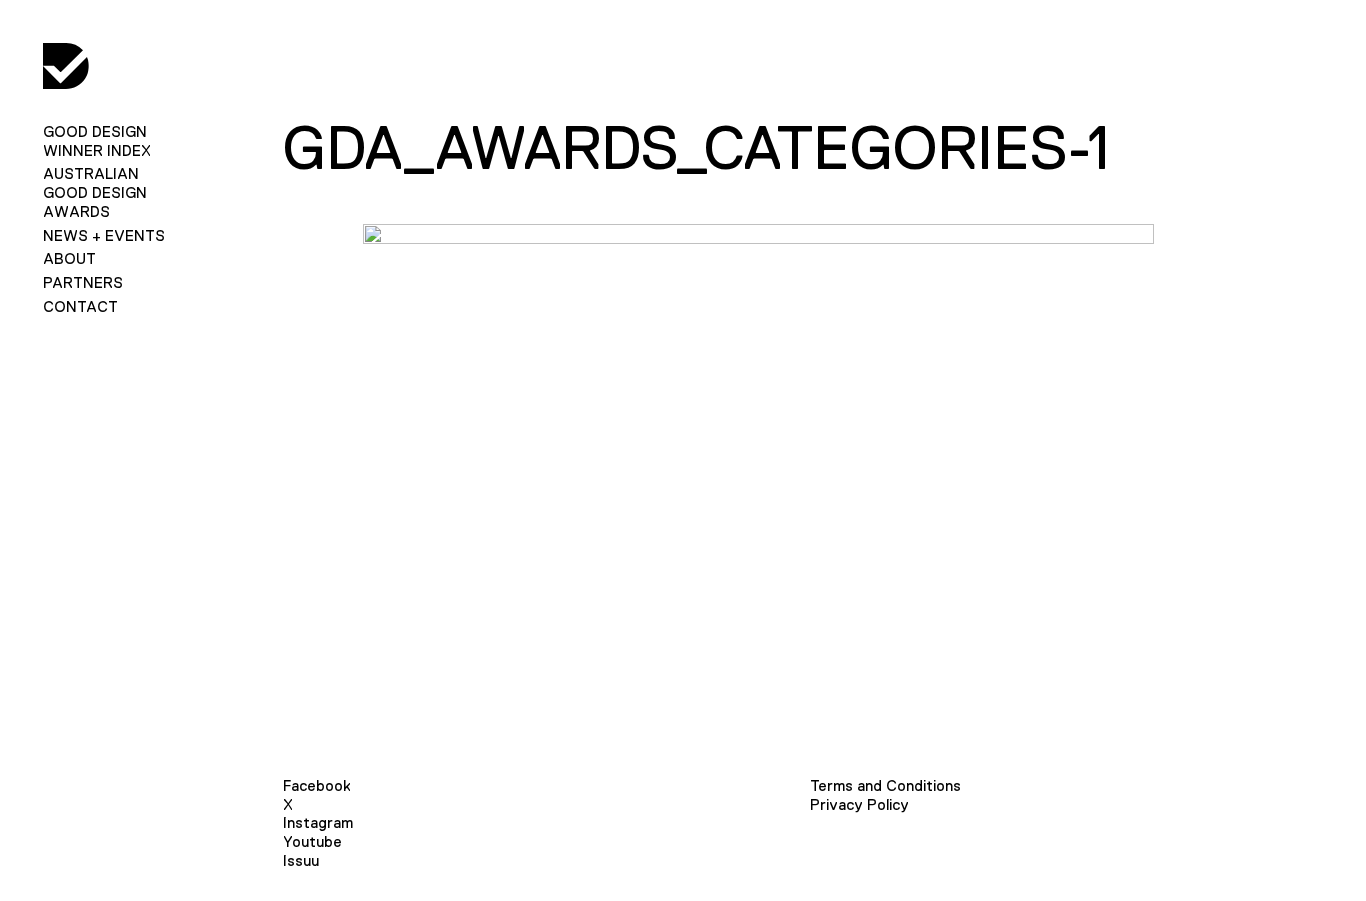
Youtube (312, 841)
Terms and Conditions (885, 785)
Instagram (318, 822)
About (69, 258)
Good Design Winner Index (97, 141)
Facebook (317, 785)
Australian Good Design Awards (95, 192)
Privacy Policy (859, 804)
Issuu (301, 860)
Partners (83, 282)
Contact (80, 306)
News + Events (104, 235)
